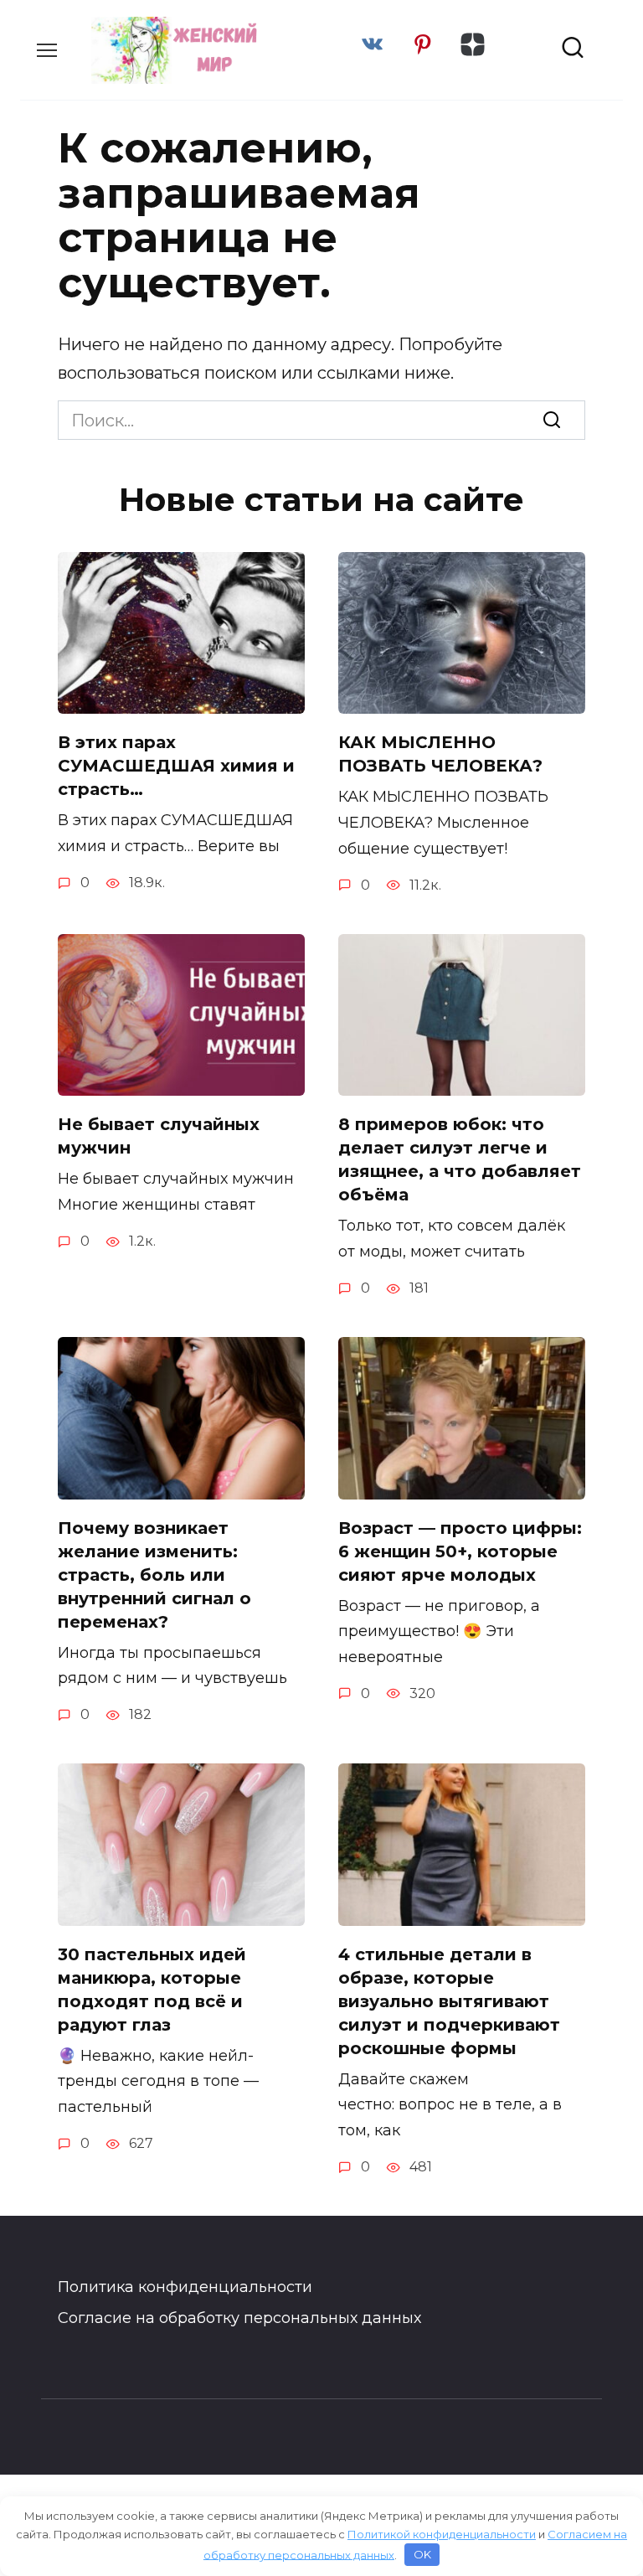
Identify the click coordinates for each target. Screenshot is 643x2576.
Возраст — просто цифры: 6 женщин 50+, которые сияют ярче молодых (460, 1551)
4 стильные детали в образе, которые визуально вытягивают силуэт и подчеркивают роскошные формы (449, 2001)
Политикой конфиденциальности (442, 2534)
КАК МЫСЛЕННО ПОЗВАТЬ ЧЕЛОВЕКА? (440, 754)
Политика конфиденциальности (185, 2287)
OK (422, 2554)
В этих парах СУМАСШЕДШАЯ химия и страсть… (176, 766)
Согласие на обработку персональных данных (239, 2318)
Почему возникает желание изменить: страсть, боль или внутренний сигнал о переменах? (154, 1575)
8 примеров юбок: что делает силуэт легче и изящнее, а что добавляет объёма (460, 1159)
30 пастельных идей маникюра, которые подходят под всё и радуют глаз (152, 1990)
